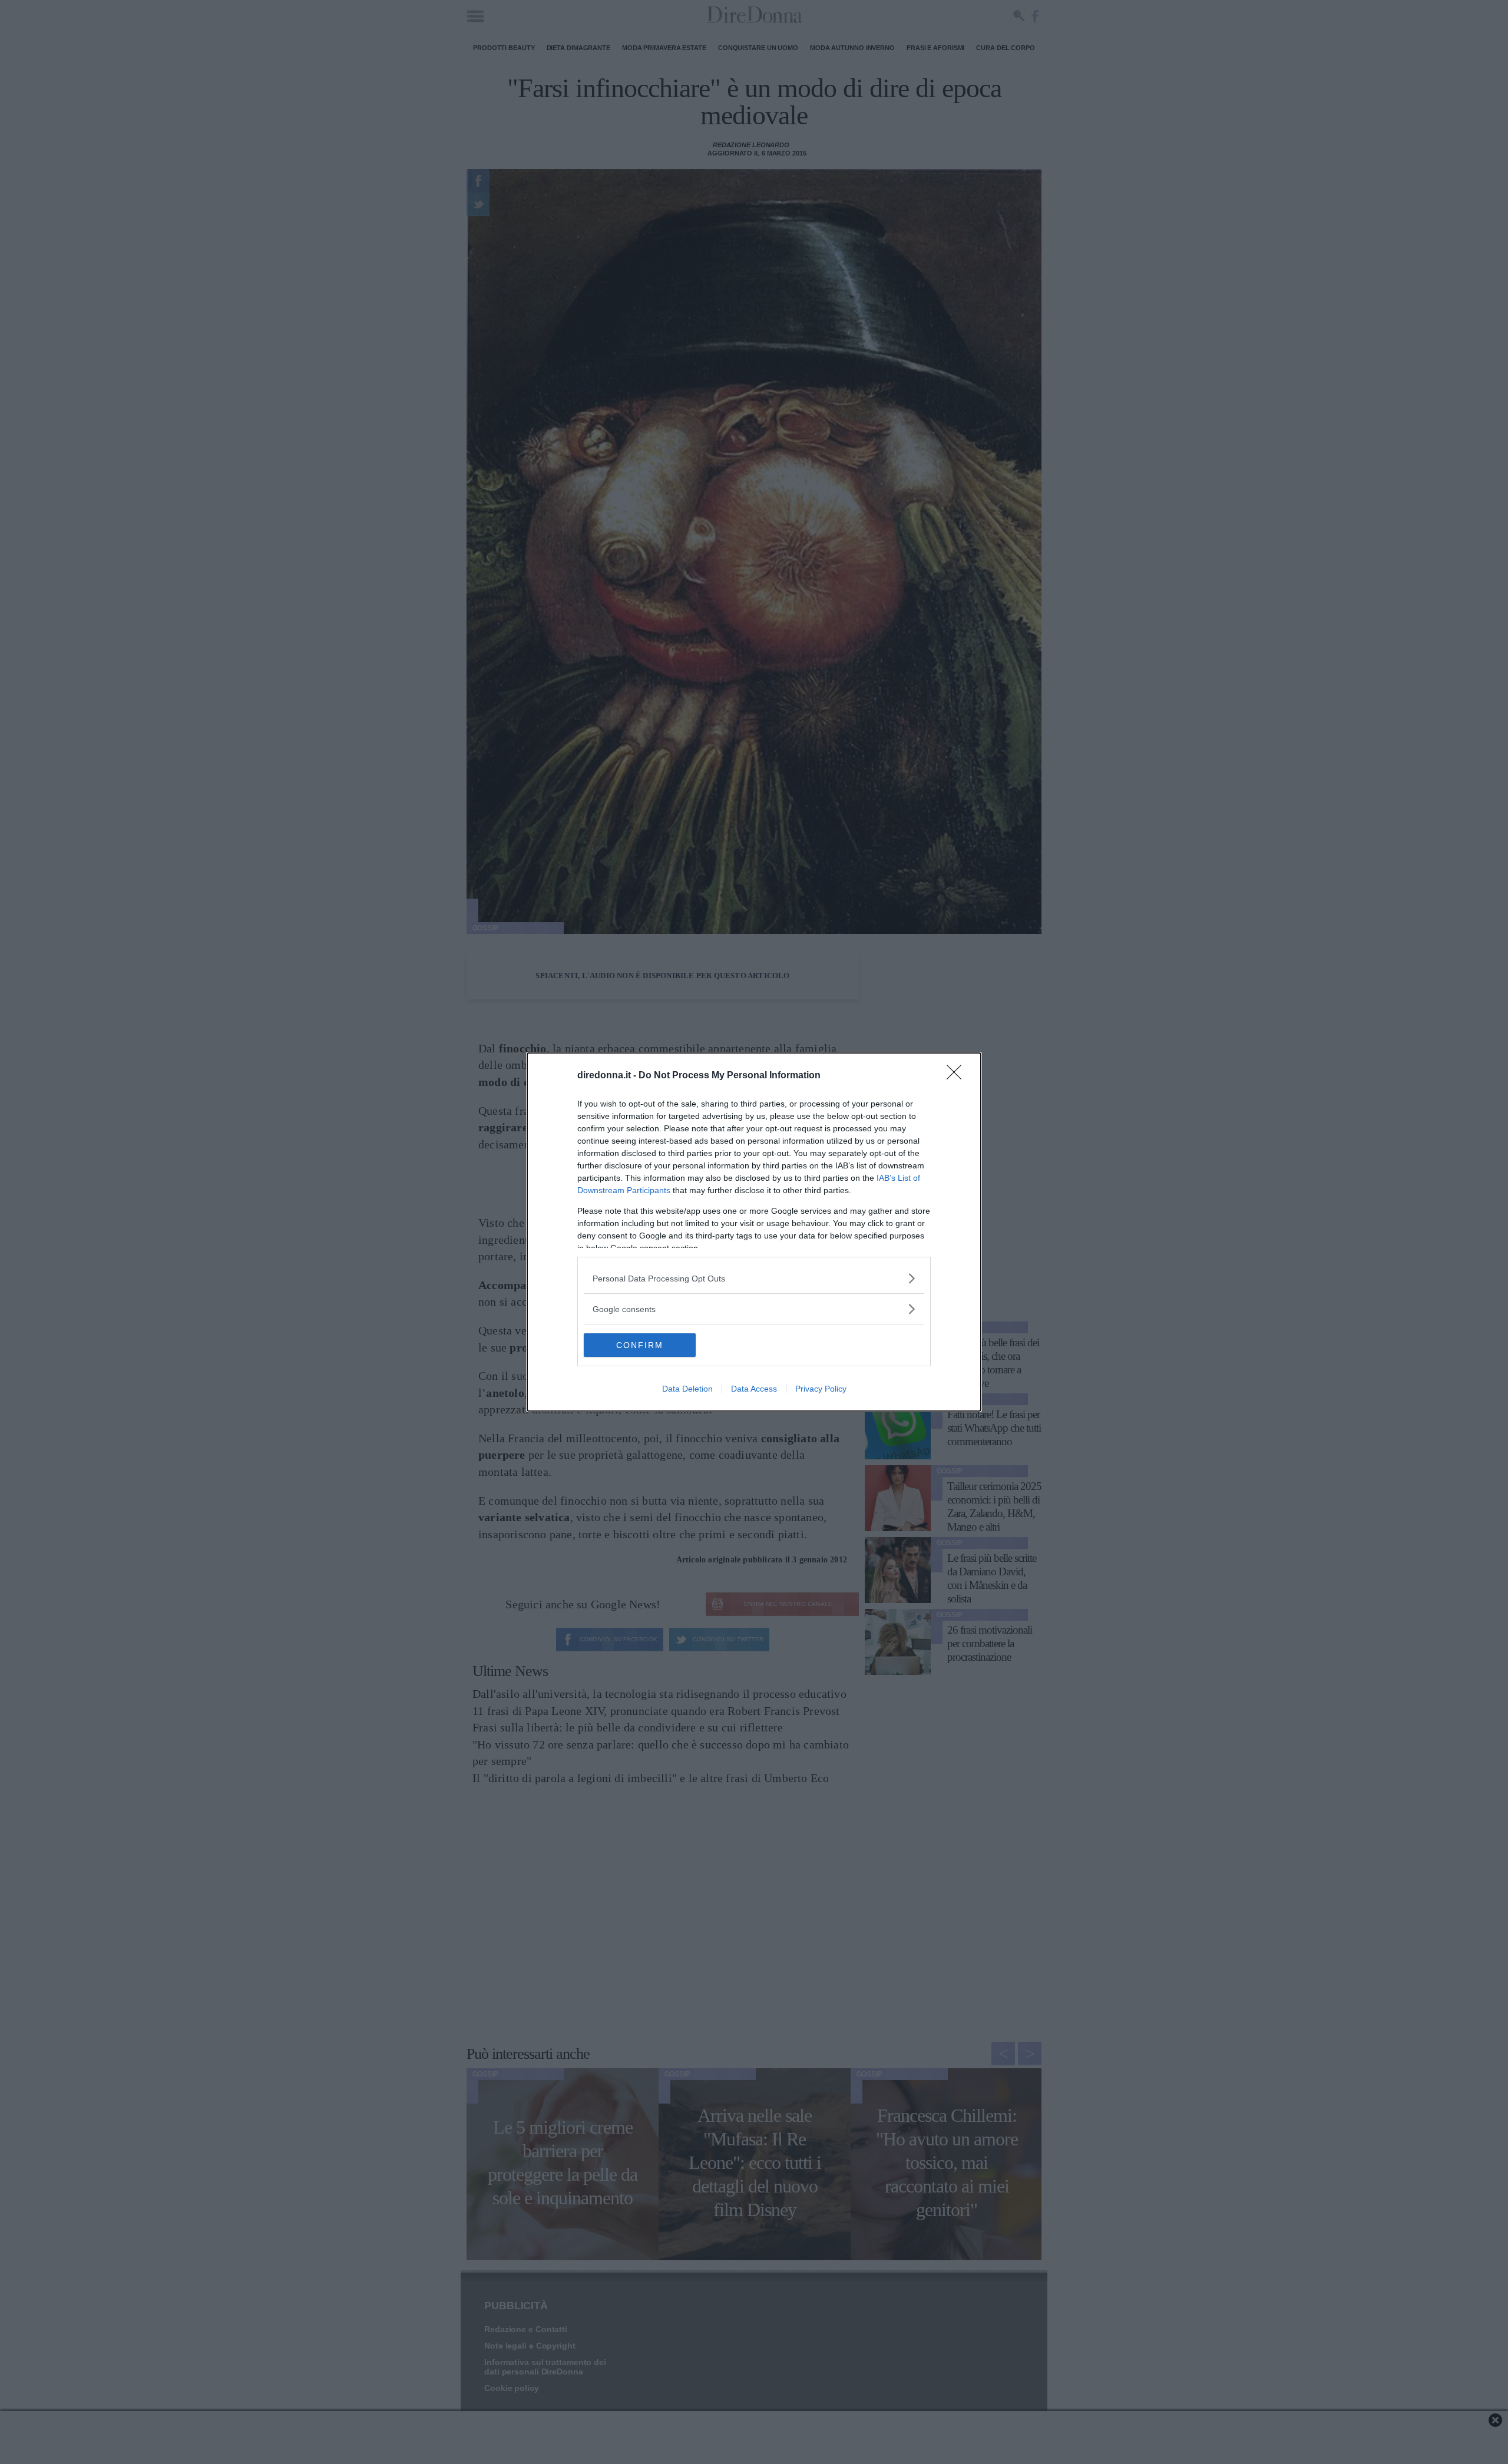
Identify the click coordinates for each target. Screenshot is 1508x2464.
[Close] (958, 1076)
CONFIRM (640, 1345)
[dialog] (754, 1232)
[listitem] (754, 1278)
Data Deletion (687, 1389)
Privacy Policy (821, 1389)
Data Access (754, 1389)
